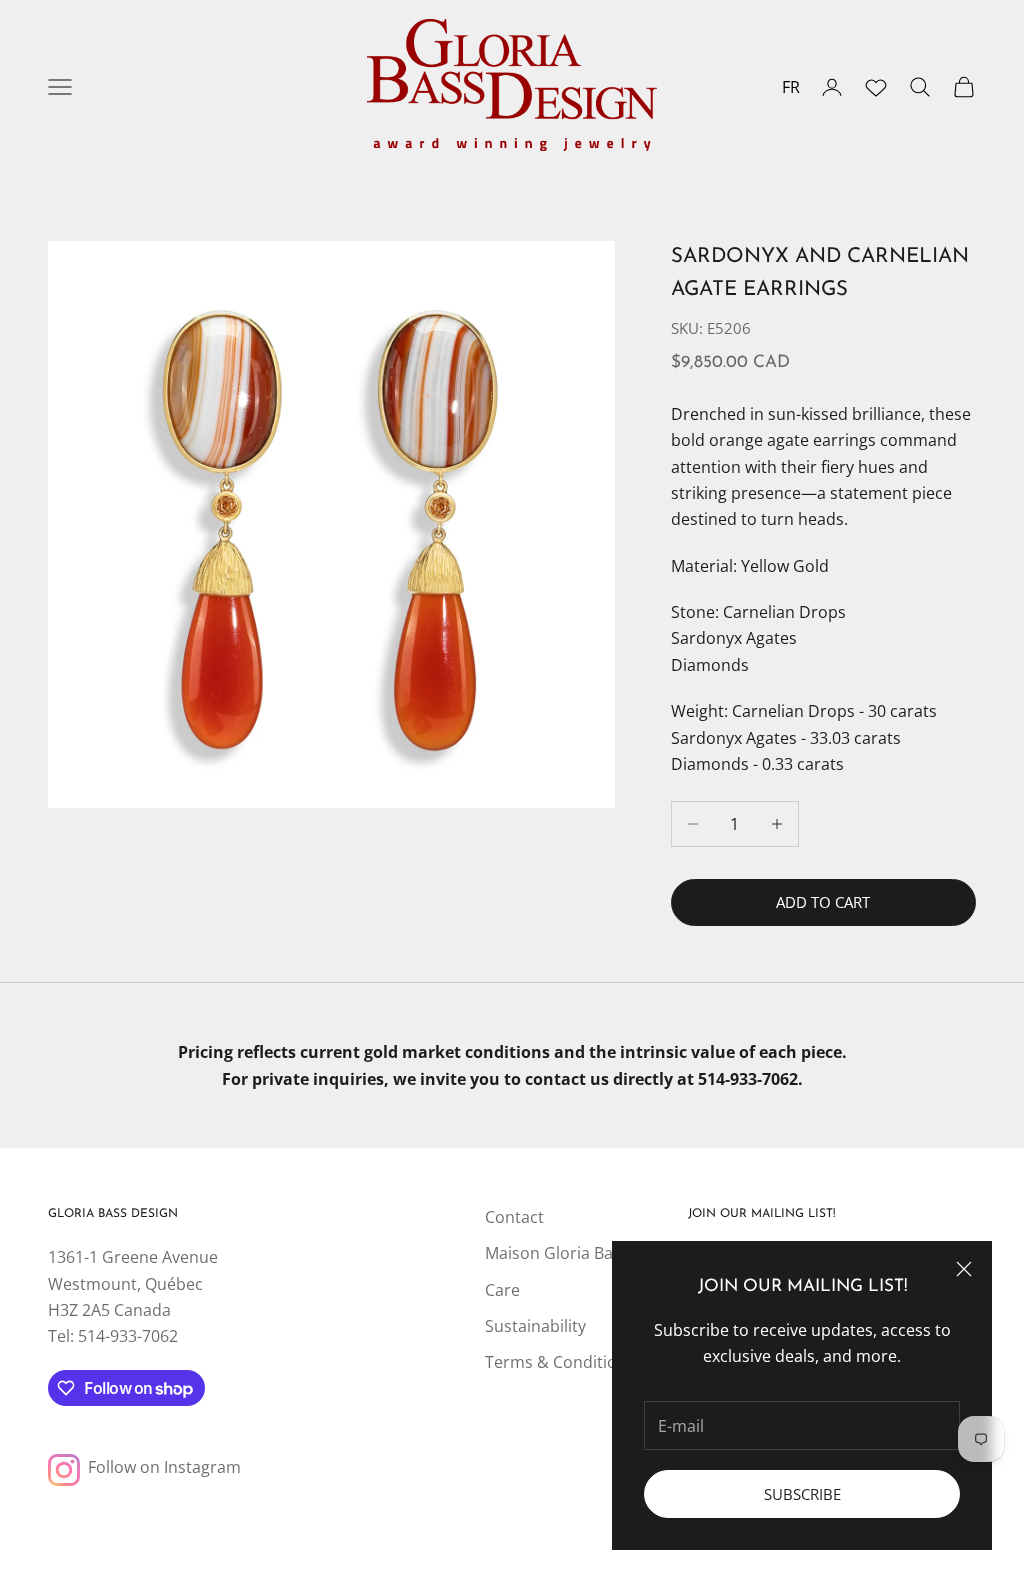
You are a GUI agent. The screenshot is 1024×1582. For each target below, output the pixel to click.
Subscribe (802, 1494)
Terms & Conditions (560, 1362)
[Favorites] (876, 87)
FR (791, 87)
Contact (514, 1217)
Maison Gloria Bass (557, 1253)
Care (502, 1290)
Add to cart (823, 902)
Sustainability (535, 1326)
